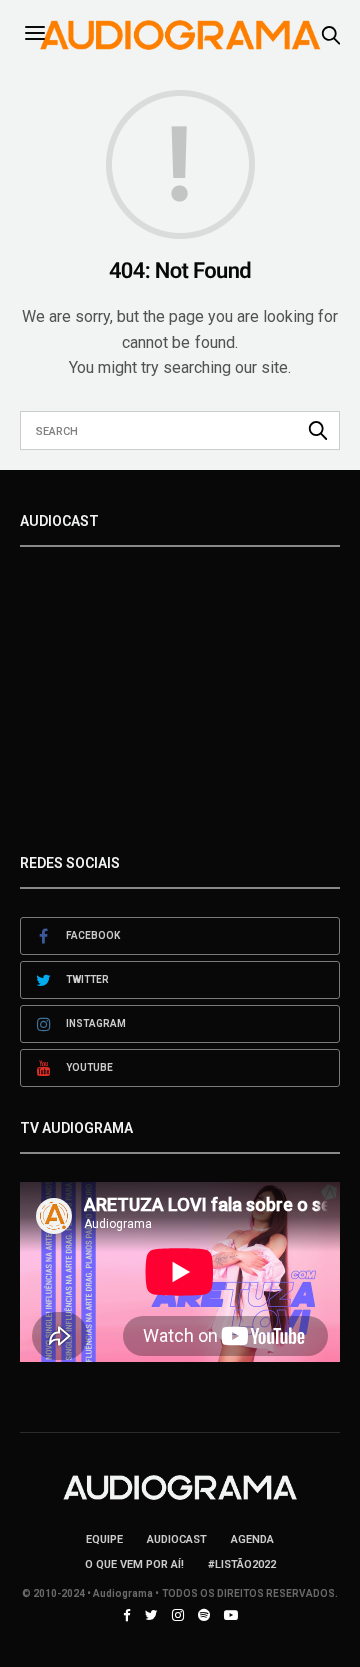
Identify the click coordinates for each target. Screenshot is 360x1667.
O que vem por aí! (134, 1564)
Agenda (252, 1539)
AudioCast (177, 1539)
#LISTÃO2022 (242, 1564)
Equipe (104, 1539)
